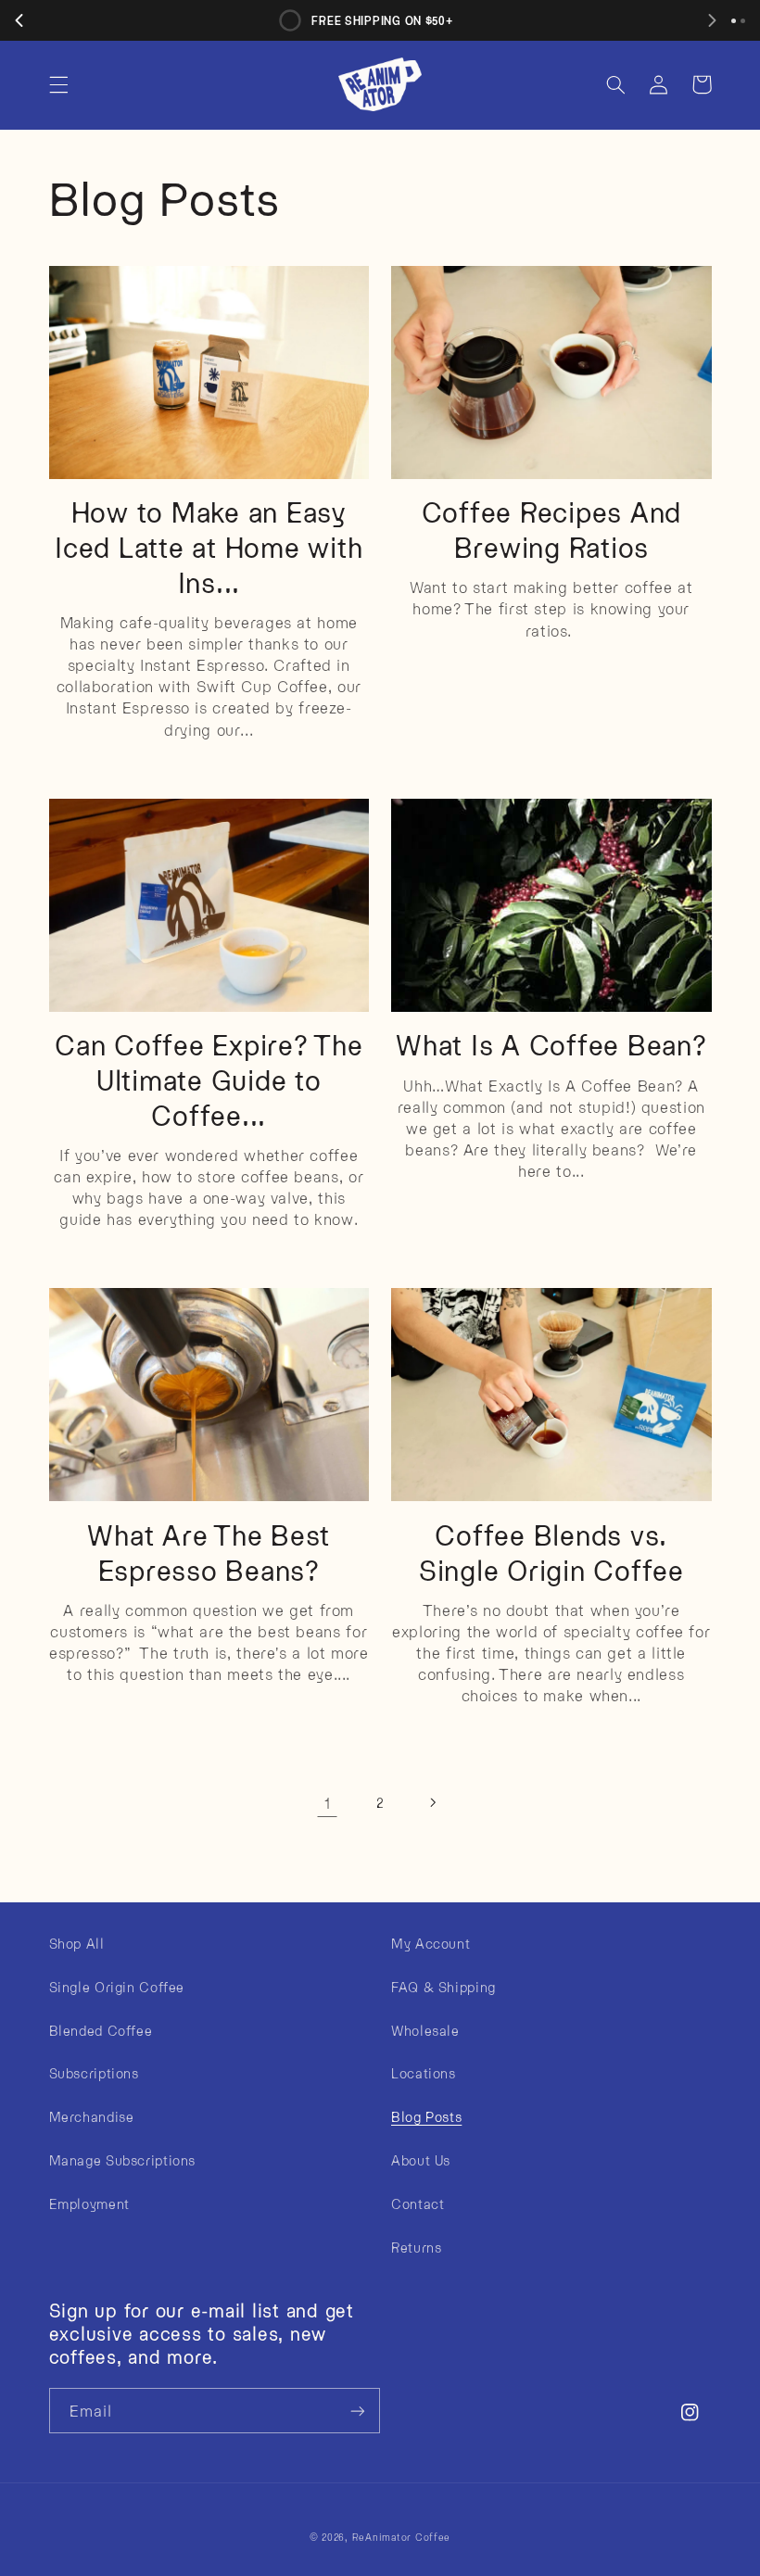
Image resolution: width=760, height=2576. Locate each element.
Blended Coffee (101, 2030)
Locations (424, 2073)
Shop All (77, 1943)
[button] (58, 84)
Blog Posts (426, 2116)
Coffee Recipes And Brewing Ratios (552, 529)
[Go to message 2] (743, 21)
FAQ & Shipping (443, 1987)
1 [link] (328, 1802)
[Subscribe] (358, 2411)
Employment (89, 2203)
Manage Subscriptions (123, 2160)
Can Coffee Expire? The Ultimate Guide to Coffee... (209, 1079)
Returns (416, 2247)
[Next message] (712, 20)
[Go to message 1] (734, 21)
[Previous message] (19, 20)
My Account (431, 1943)
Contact (418, 2203)
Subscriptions (94, 2073)
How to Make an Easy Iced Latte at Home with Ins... (209, 546)
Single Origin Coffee (117, 1987)
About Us (421, 2160)
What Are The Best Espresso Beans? (209, 1552)
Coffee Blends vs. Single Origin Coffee (551, 1552)
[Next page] (433, 1803)
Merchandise (92, 2116)
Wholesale (425, 2030)
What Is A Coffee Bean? (551, 1044)
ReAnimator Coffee (402, 2537)
